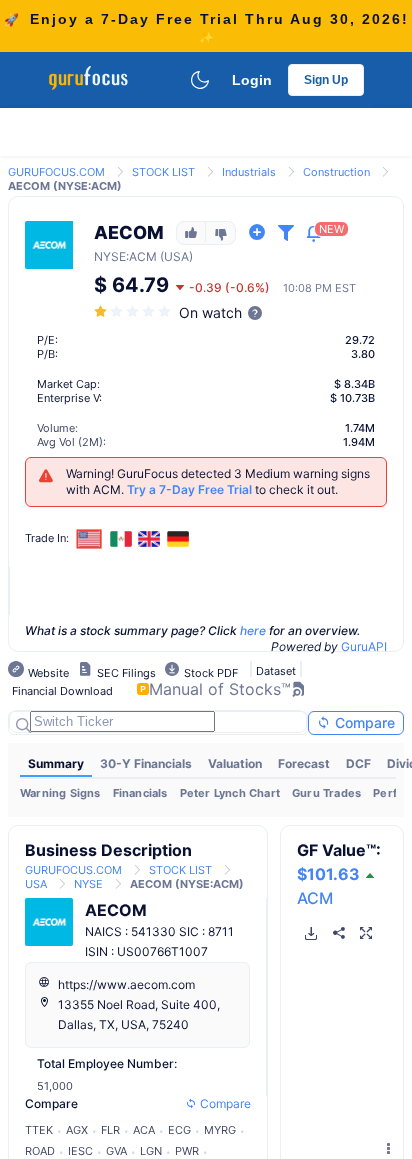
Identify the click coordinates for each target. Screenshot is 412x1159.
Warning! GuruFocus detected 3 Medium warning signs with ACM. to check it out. (218, 481)
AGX (77, 1130)
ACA (144, 1130)
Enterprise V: (69, 398)
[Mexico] (121, 539)
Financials (140, 793)
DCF (358, 763)
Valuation (235, 763)
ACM (315, 898)
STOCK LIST (163, 172)
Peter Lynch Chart (230, 793)
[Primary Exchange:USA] (89, 538)
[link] (56, 170)
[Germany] (178, 539)
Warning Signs (60, 793)
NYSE (110, 256)
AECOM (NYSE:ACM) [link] (65, 186)
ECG (179, 1130)
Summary (56, 763)
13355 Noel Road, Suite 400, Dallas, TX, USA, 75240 (139, 1014)
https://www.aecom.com (126, 984)
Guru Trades (326, 793)
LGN (151, 1151)
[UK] (150, 539)
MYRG (220, 1130)
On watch (210, 312)
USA (36, 884)
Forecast (304, 763)
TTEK (39, 1130)
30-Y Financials (146, 763)
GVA (116, 1151)
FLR (110, 1130)
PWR (187, 1151)
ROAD (40, 1151)
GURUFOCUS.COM (56, 172)
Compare (363, 722)
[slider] (134, 311)
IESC (80, 1151)
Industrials (249, 172)
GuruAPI (364, 646)
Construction (336, 172)
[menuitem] (56, 764)
